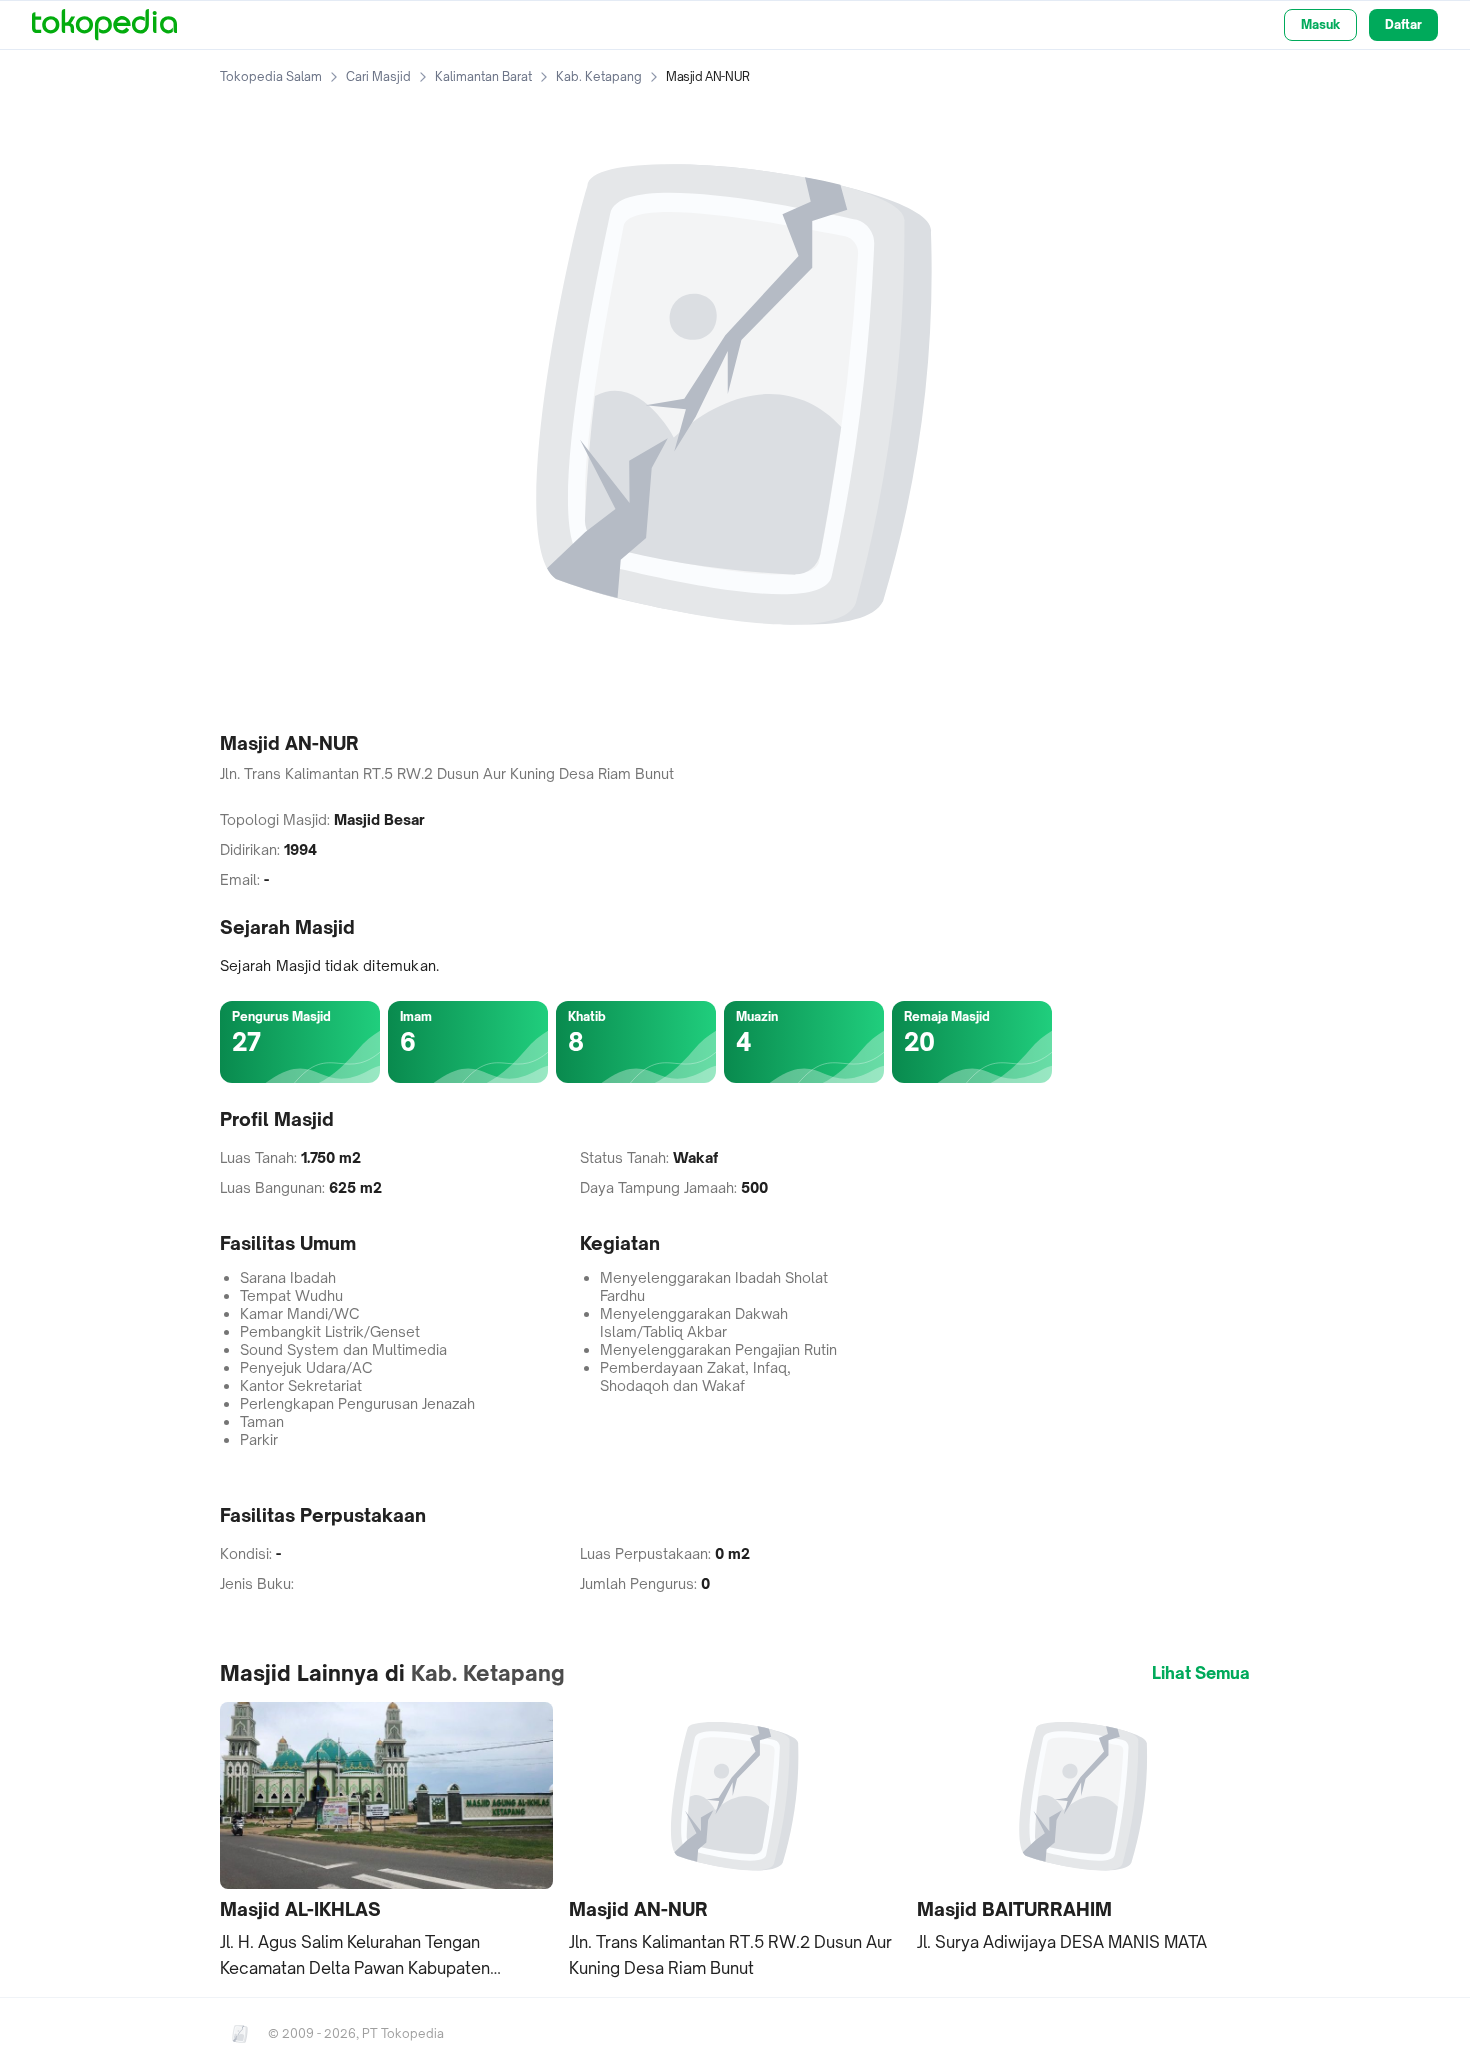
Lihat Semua (1201, 1673)
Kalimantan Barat (483, 76)
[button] (386, 1841)
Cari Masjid (378, 76)
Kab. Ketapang (599, 76)
